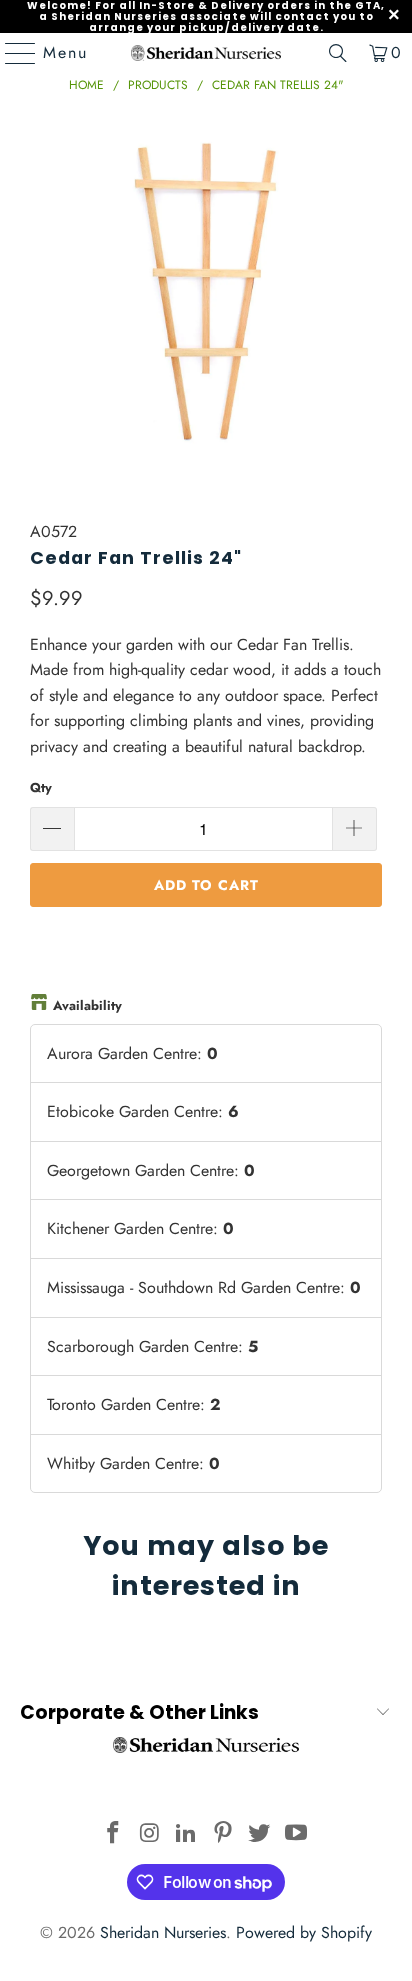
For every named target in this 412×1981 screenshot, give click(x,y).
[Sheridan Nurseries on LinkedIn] (187, 1834)
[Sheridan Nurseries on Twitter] (260, 1834)
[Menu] (11, 53)
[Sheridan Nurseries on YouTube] (297, 1834)
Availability (87, 1005)
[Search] (338, 53)
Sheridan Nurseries (163, 1932)
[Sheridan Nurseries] (206, 53)
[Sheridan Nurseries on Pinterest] (223, 1834)
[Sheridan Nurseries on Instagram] (150, 1834)
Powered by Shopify (304, 1932)
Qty (41, 787)
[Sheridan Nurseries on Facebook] (113, 1834)
